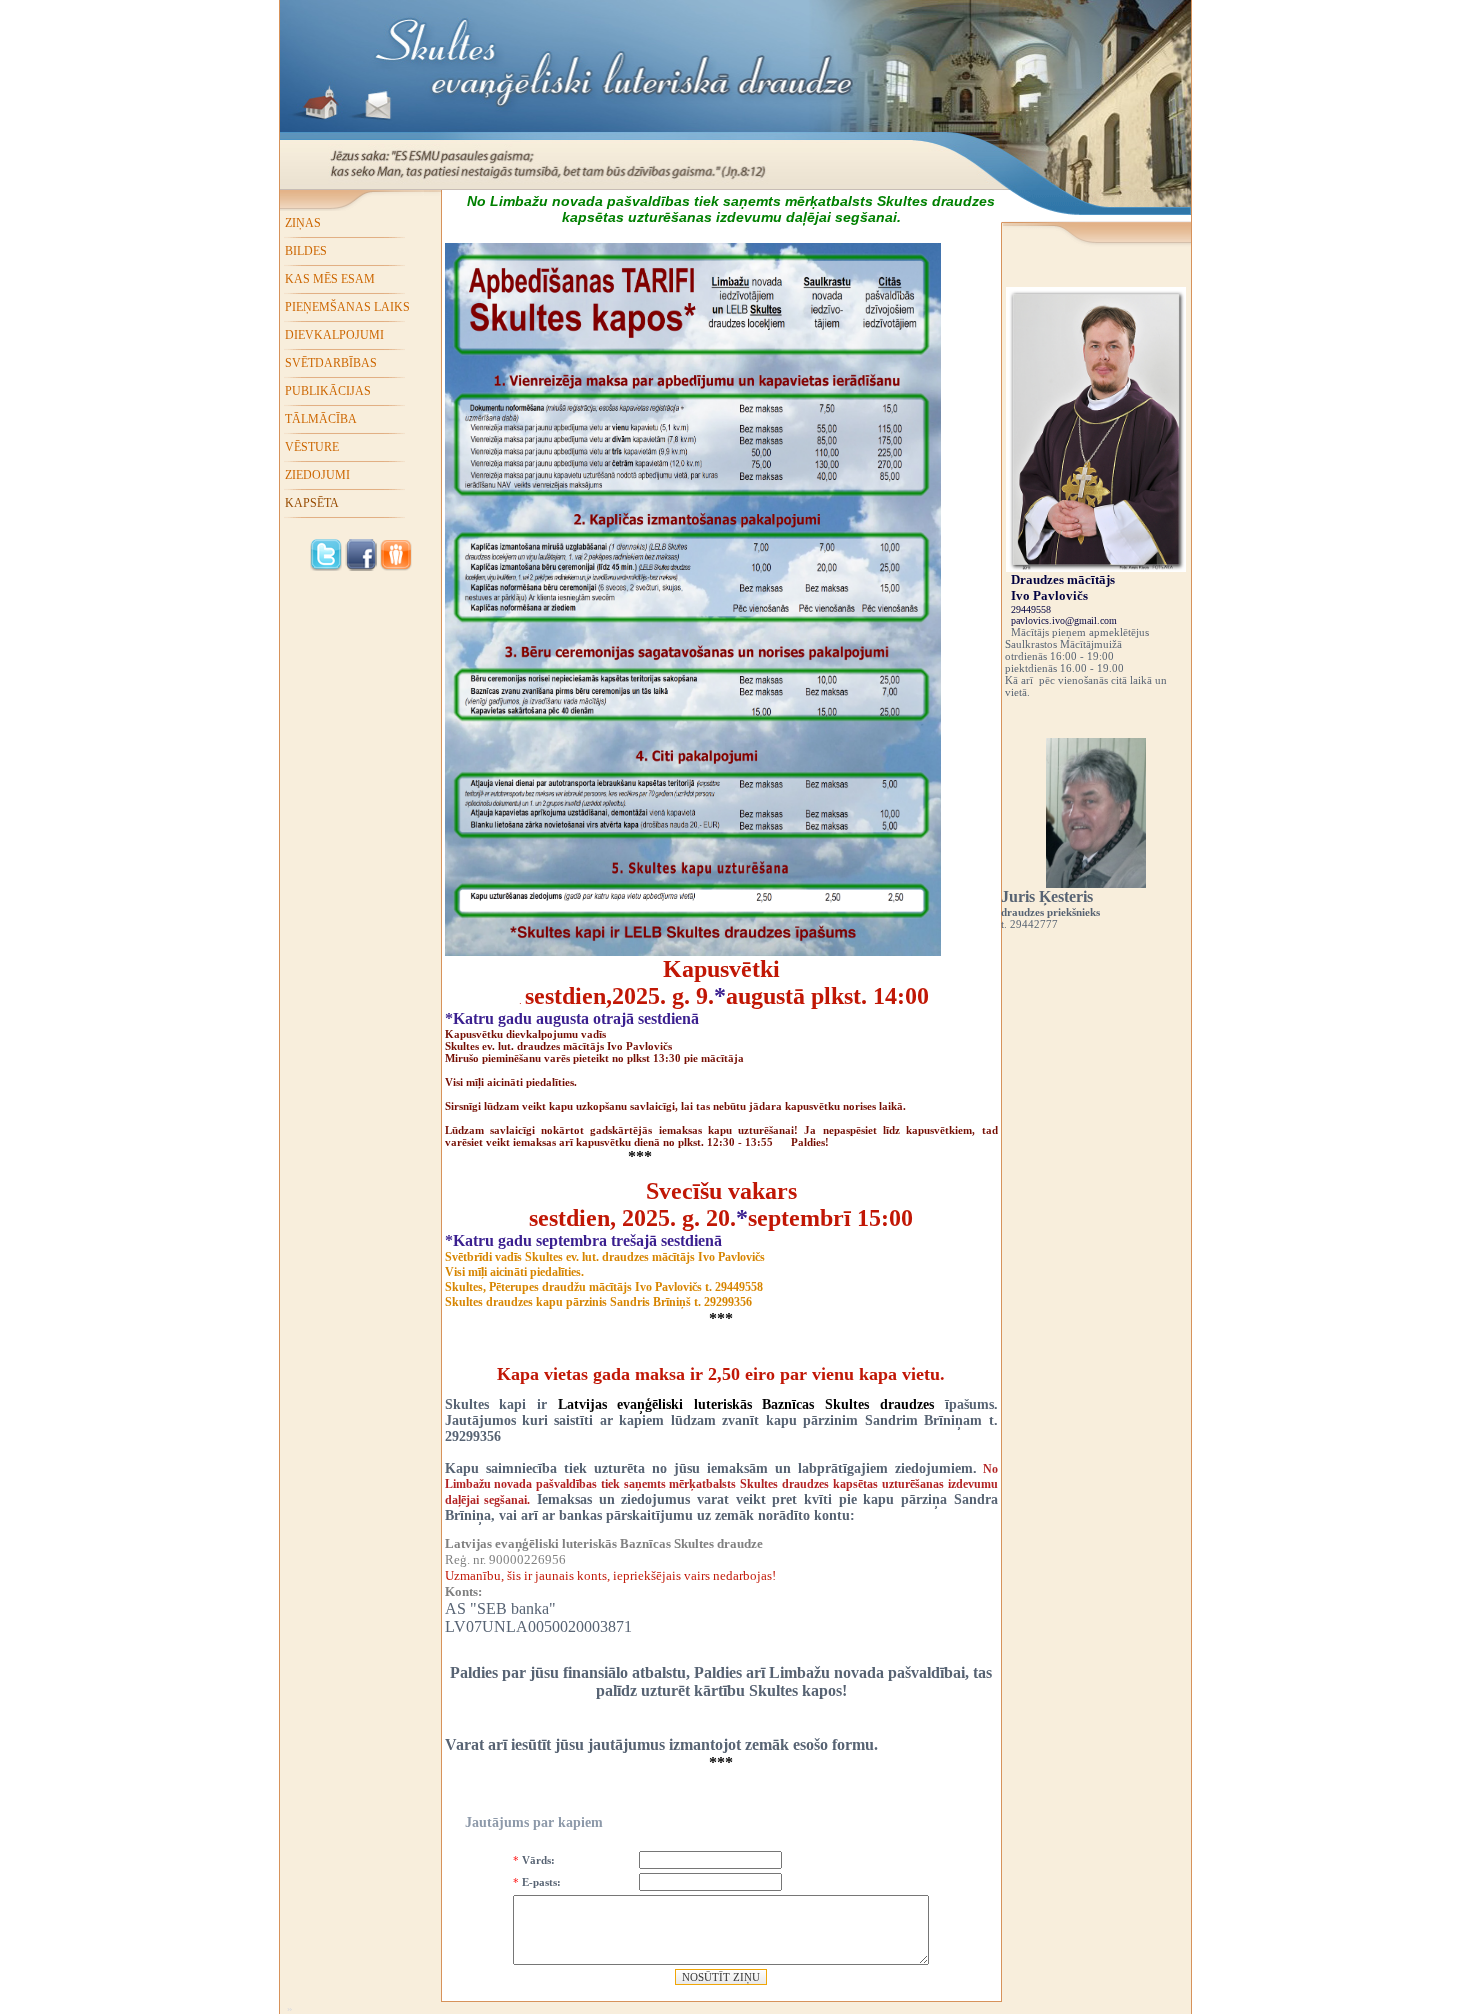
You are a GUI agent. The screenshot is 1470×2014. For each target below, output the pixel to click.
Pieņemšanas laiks (347, 307)
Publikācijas (328, 391)
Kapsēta (312, 503)
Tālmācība (321, 419)
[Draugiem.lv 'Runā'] (396, 567)
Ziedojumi (317, 475)
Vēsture (312, 447)
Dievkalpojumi (334, 335)
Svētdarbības (331, 363)
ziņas (303, 223)
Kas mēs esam (330, 279)
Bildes (306, 251)
